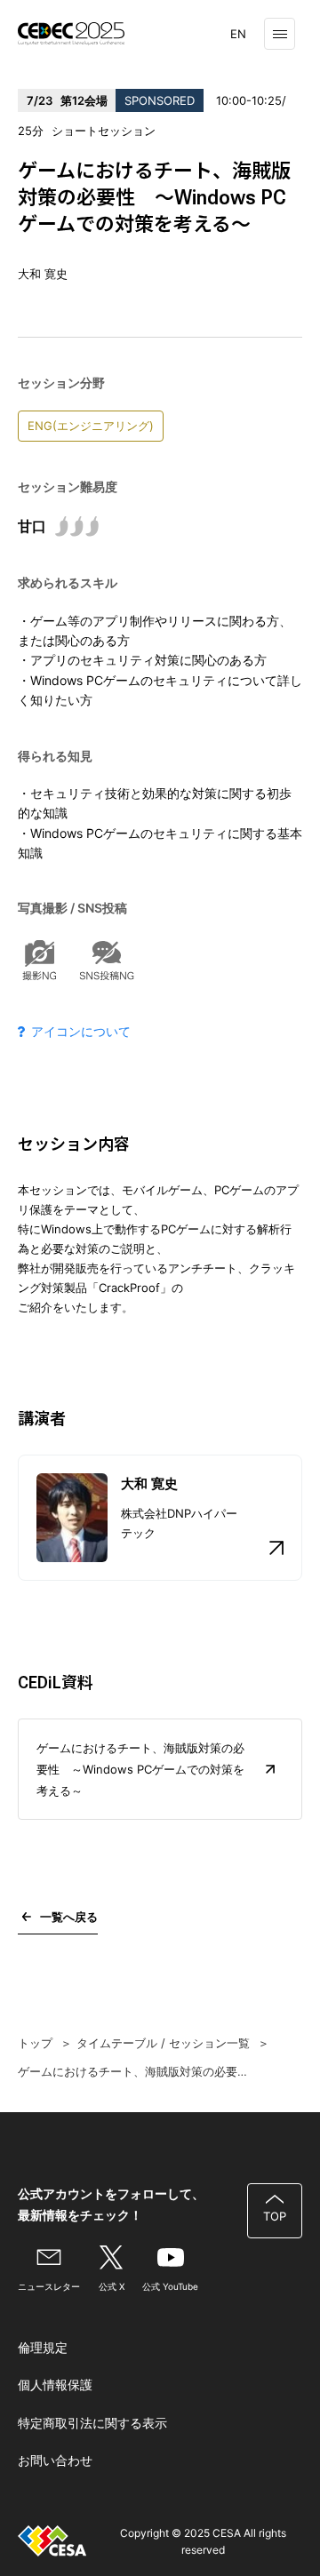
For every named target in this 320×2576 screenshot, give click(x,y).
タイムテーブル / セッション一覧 (163, 2043)
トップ (35, 2043)
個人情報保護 (55, 2385)
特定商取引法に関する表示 (92, 2423)
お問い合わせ (55, 2460)
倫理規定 (43, 2347)
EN (238, 34)
